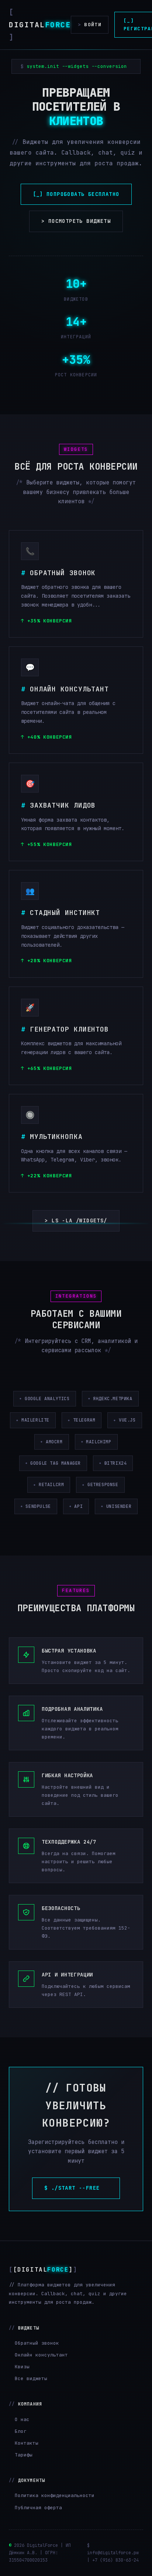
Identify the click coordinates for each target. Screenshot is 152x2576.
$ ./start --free (76, 2188)
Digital (40, 25)
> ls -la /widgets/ (76, 1220)
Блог (21, 2431)
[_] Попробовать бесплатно (76, 194)
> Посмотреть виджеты (76, 221)
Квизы (22, 2367)
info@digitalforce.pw (113, 2553)
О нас (22, 2419)
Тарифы (24, 2455)
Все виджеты (31, 2378)
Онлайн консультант (41, 2355)
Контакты (27, 2443)
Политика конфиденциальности (55, 2495)
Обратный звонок (37, 2343)
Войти (90, 25)
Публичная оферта (38, 2508)
